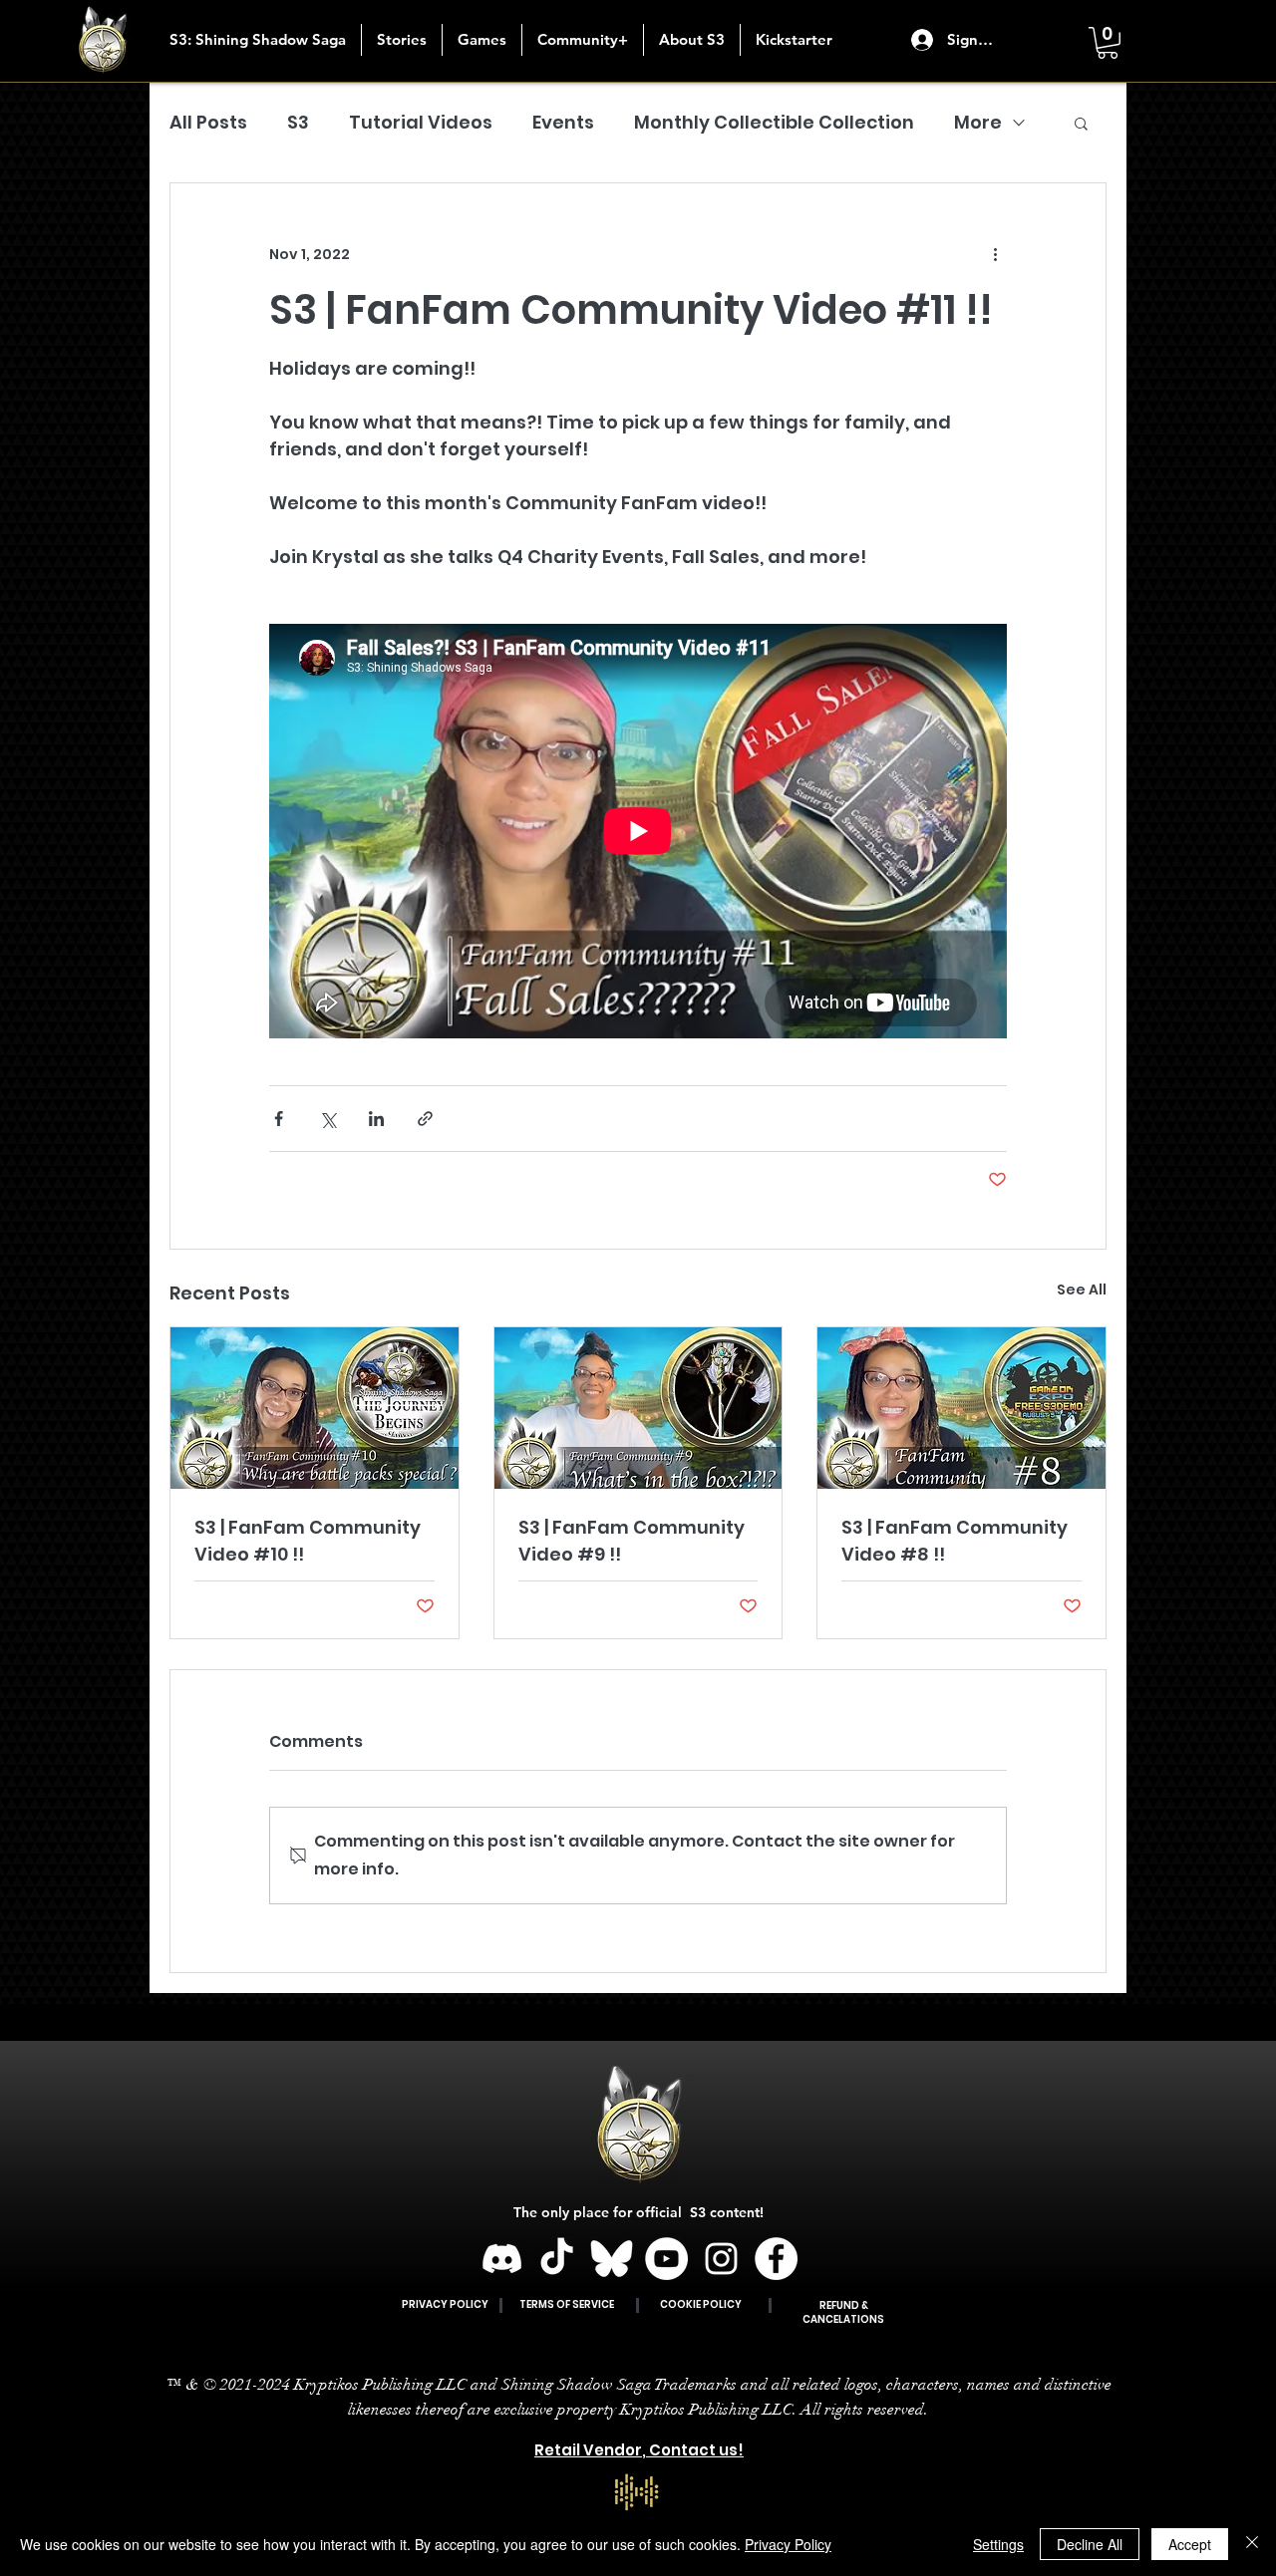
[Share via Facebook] (279, 1119)
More (978, 122)
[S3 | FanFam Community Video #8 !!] (961, 1408)
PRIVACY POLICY (445, 2304)
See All (1082, 1289)
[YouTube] (666, 2259)
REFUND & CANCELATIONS (843, 2312)
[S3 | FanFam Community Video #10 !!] (315, 1408)
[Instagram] (721, 2259)
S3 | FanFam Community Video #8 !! (955, 1541)
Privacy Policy (788, 2544)
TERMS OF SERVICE (567, 2304)
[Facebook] (776, 2259)
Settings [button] (998, 2544)
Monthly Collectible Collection (774, 122)
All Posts (208, 122)
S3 (298, 122)
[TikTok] (557, 2259)
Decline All (1090, 2544)
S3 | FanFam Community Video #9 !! (632, 1541)
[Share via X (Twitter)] (327, 1119)
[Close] (1252, 2544)
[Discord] (502, 2259)
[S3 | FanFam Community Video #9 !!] (638, 1408)
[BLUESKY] (612, 2259)
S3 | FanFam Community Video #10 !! (308, 1541)
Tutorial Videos (421, 122)
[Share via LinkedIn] (376, 1119)
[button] (401, 40)
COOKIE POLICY (701, 2304)
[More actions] (995, 255)
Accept (1190, 2544)
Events (563, 122)
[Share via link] (425, 1119)
